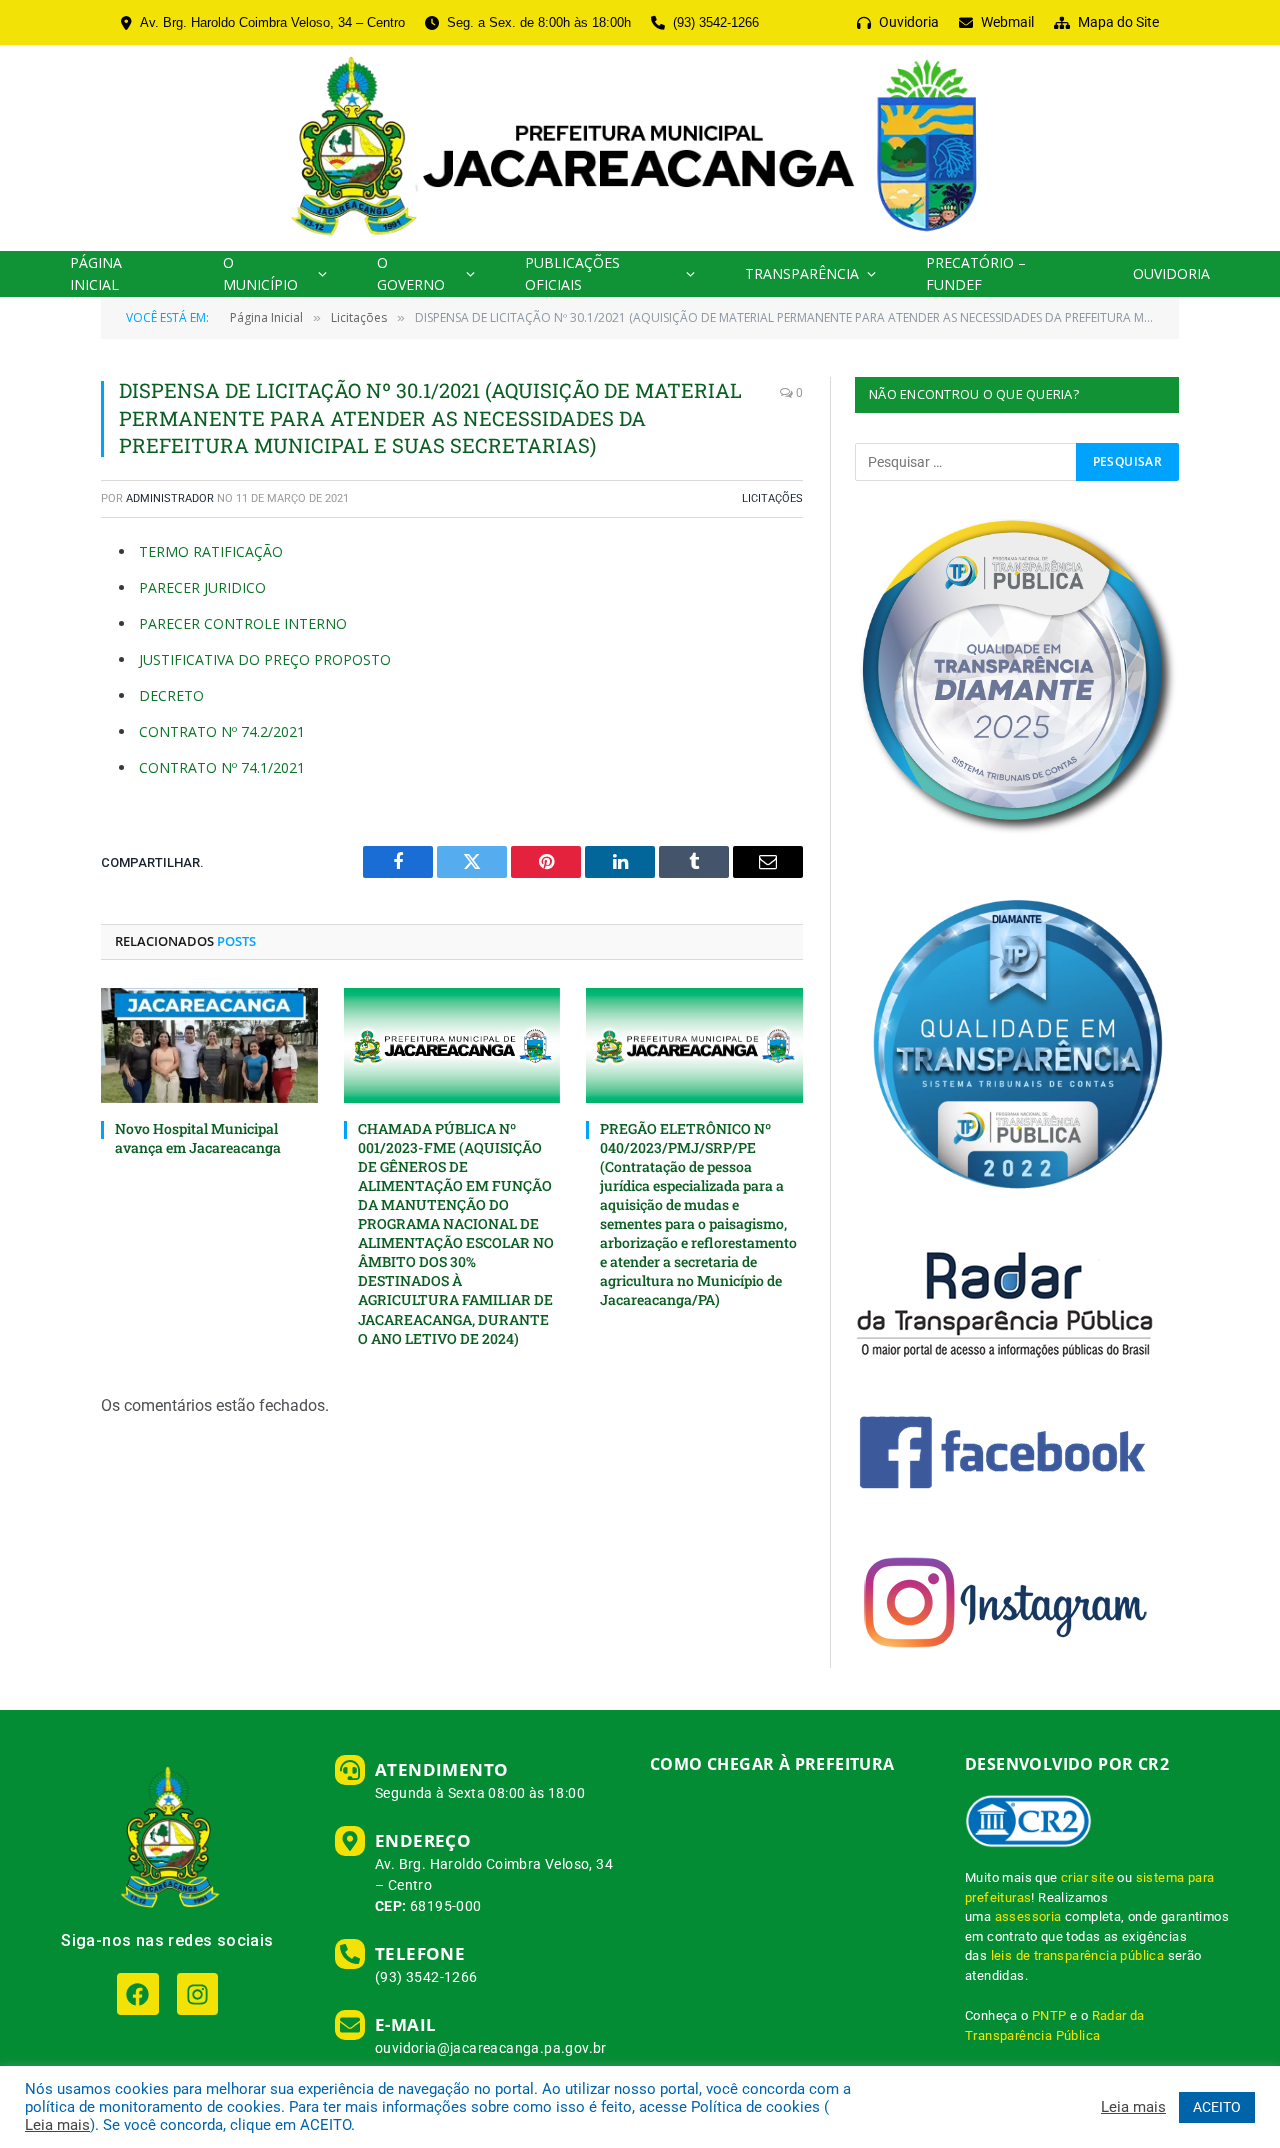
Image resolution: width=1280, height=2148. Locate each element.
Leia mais (57, 2125)
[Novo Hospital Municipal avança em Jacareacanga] (209, 1045)
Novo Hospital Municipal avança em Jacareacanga (198, 1138)
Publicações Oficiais (572, 273)
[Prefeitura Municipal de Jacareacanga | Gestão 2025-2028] (639, 148)
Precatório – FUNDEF (976, 273)
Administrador (170, 498)
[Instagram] (197, 1993)
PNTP (1049, 2015)
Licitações (772, 498)
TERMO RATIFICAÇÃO (211, 551)
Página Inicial (96, 273)
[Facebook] (137, 1993)
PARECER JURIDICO (202, 587)
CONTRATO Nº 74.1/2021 (222, 767)
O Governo (411, 273)
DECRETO (171, 695)
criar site (1087, 1877)
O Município (260, 273)
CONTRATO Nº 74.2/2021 (222, 731)
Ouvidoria (1171, 273)
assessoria (1028, 1916)
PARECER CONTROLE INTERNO (243, 623)
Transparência (802, 273)
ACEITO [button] (1217, 2107)
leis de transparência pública (1078, 1955)
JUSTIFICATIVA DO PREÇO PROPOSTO (265, 659)
